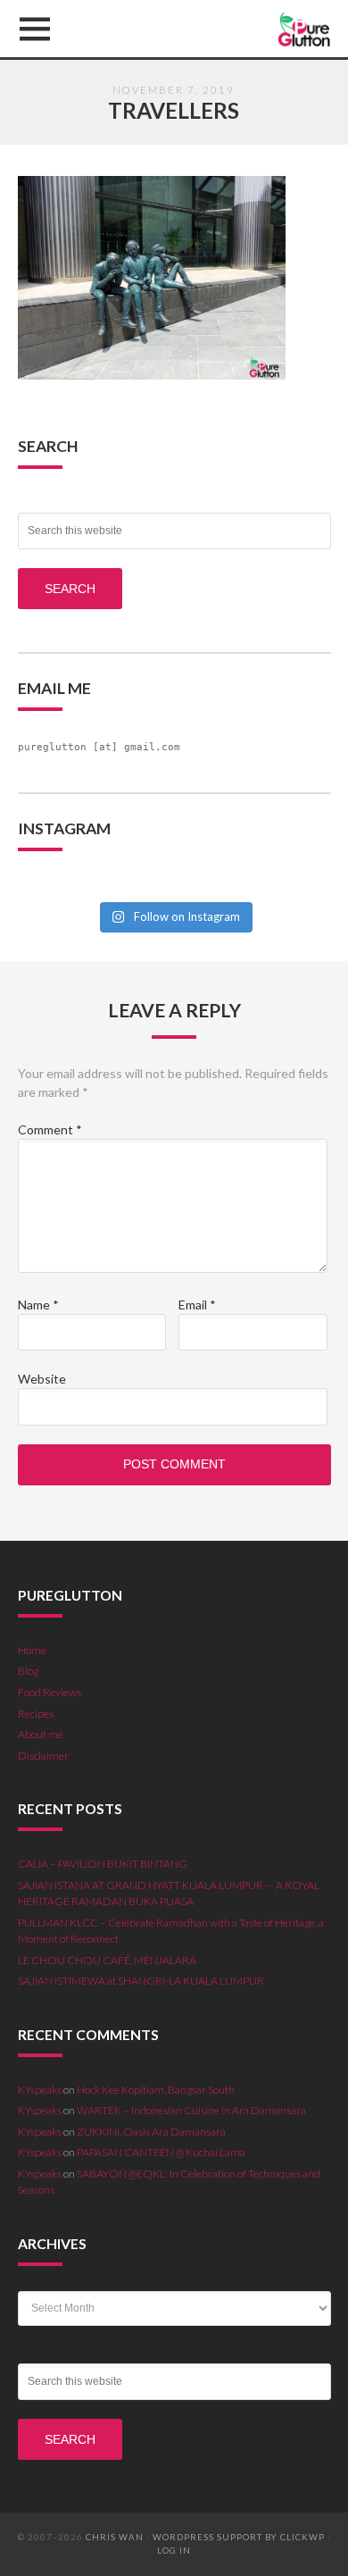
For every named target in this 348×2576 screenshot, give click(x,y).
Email (197, 1305)
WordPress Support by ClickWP (239, 2537)
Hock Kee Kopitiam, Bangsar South (156, 2090)
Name (38, 1305)
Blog (28, 1671)
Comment (50, 1129)
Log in (174, 2551)
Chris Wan (115, 2537)
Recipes (36, 1714)
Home (32, 1650)
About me (41, 1734)
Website (42, 1379)
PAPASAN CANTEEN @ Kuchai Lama (161, 2152)
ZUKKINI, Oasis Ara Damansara (151, 2132)
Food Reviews (50, 1692)
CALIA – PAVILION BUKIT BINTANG (103, 1864)
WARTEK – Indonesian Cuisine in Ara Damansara (191, 2110)
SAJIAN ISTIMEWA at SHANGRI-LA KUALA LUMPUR (141, 1981)
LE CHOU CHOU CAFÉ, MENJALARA (107, 1960)
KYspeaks (40, 2090)
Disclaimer (43, 1756)
